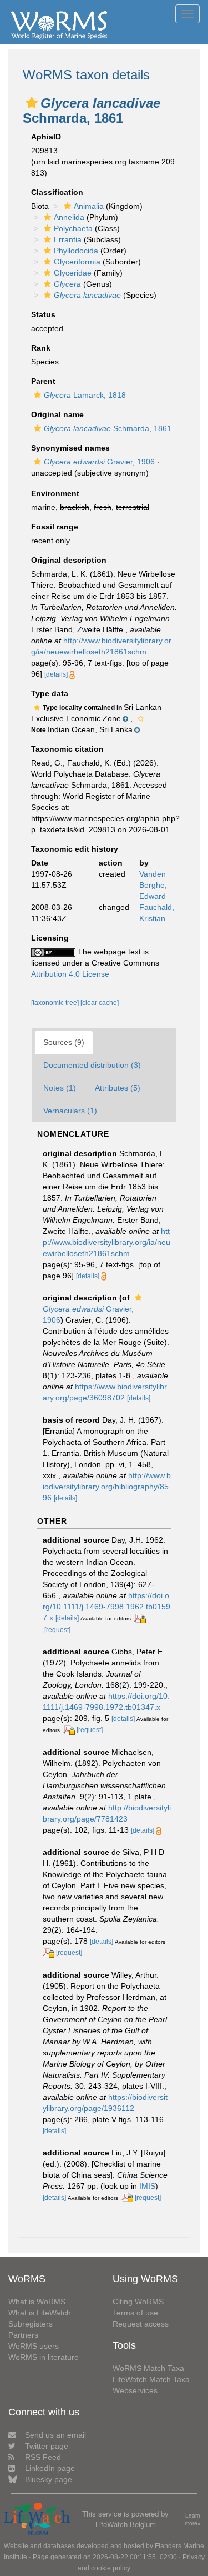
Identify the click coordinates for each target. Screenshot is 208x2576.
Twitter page (47, 2446)
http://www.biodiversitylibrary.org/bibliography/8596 (107, 1487)
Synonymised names (70, 448)
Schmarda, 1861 (108, 428)
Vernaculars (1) (70, 1111)
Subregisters (31, 2324)
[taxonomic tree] (56, 1003)
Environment (55, 493)
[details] (56, 674)
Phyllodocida (76, 251)
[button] (32, 103)
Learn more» (193, 2520)
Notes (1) (60, 1088)
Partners (23, 2335)
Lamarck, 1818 (85, 395)
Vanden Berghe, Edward (153, 885)
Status (43, 314)
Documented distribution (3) (92, 1065)
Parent (43, 381)
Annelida (69, 217)
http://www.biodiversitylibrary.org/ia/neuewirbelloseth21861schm (106, 1242)
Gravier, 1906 (99, 462)
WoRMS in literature (44, 2357)
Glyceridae (73, 273)
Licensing (50, 938)
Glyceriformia (77, 262)
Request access (141, 2324)
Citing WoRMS (138, 2302)
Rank (41, 348)
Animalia (89, 206)
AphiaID (46, 137)
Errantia (68, 239)
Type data (50, 693)
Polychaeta (73, 228)
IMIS (147, 2186)
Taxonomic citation (67, 749)
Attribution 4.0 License (70, 974)
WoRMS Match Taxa (148, 2368)
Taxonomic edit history (75, 849)
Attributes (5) (118, 1088)
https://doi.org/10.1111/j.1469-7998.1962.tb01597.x (106, 1607)
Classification (57, 192)
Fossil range (55, 527)
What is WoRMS (37, 2302)
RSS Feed (43, 2457)
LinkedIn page (50, 2468)
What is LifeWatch (40, 2313)
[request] (57, 1630)
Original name (57, 414)
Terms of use (135, 2313)
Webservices (135, 2390)
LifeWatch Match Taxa (151, 2379)
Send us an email (55, 2435)
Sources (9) (64, 1042)
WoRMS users (34, 2346)
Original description (69, 560)
